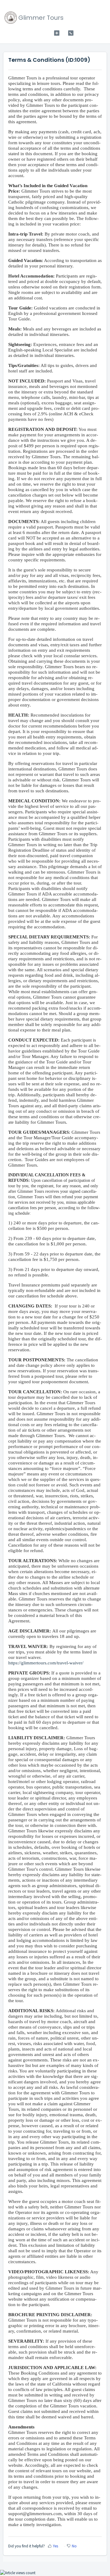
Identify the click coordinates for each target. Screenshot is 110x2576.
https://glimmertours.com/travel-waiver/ (46, 1663)
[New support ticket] (57, 33)
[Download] (44, 1329)
